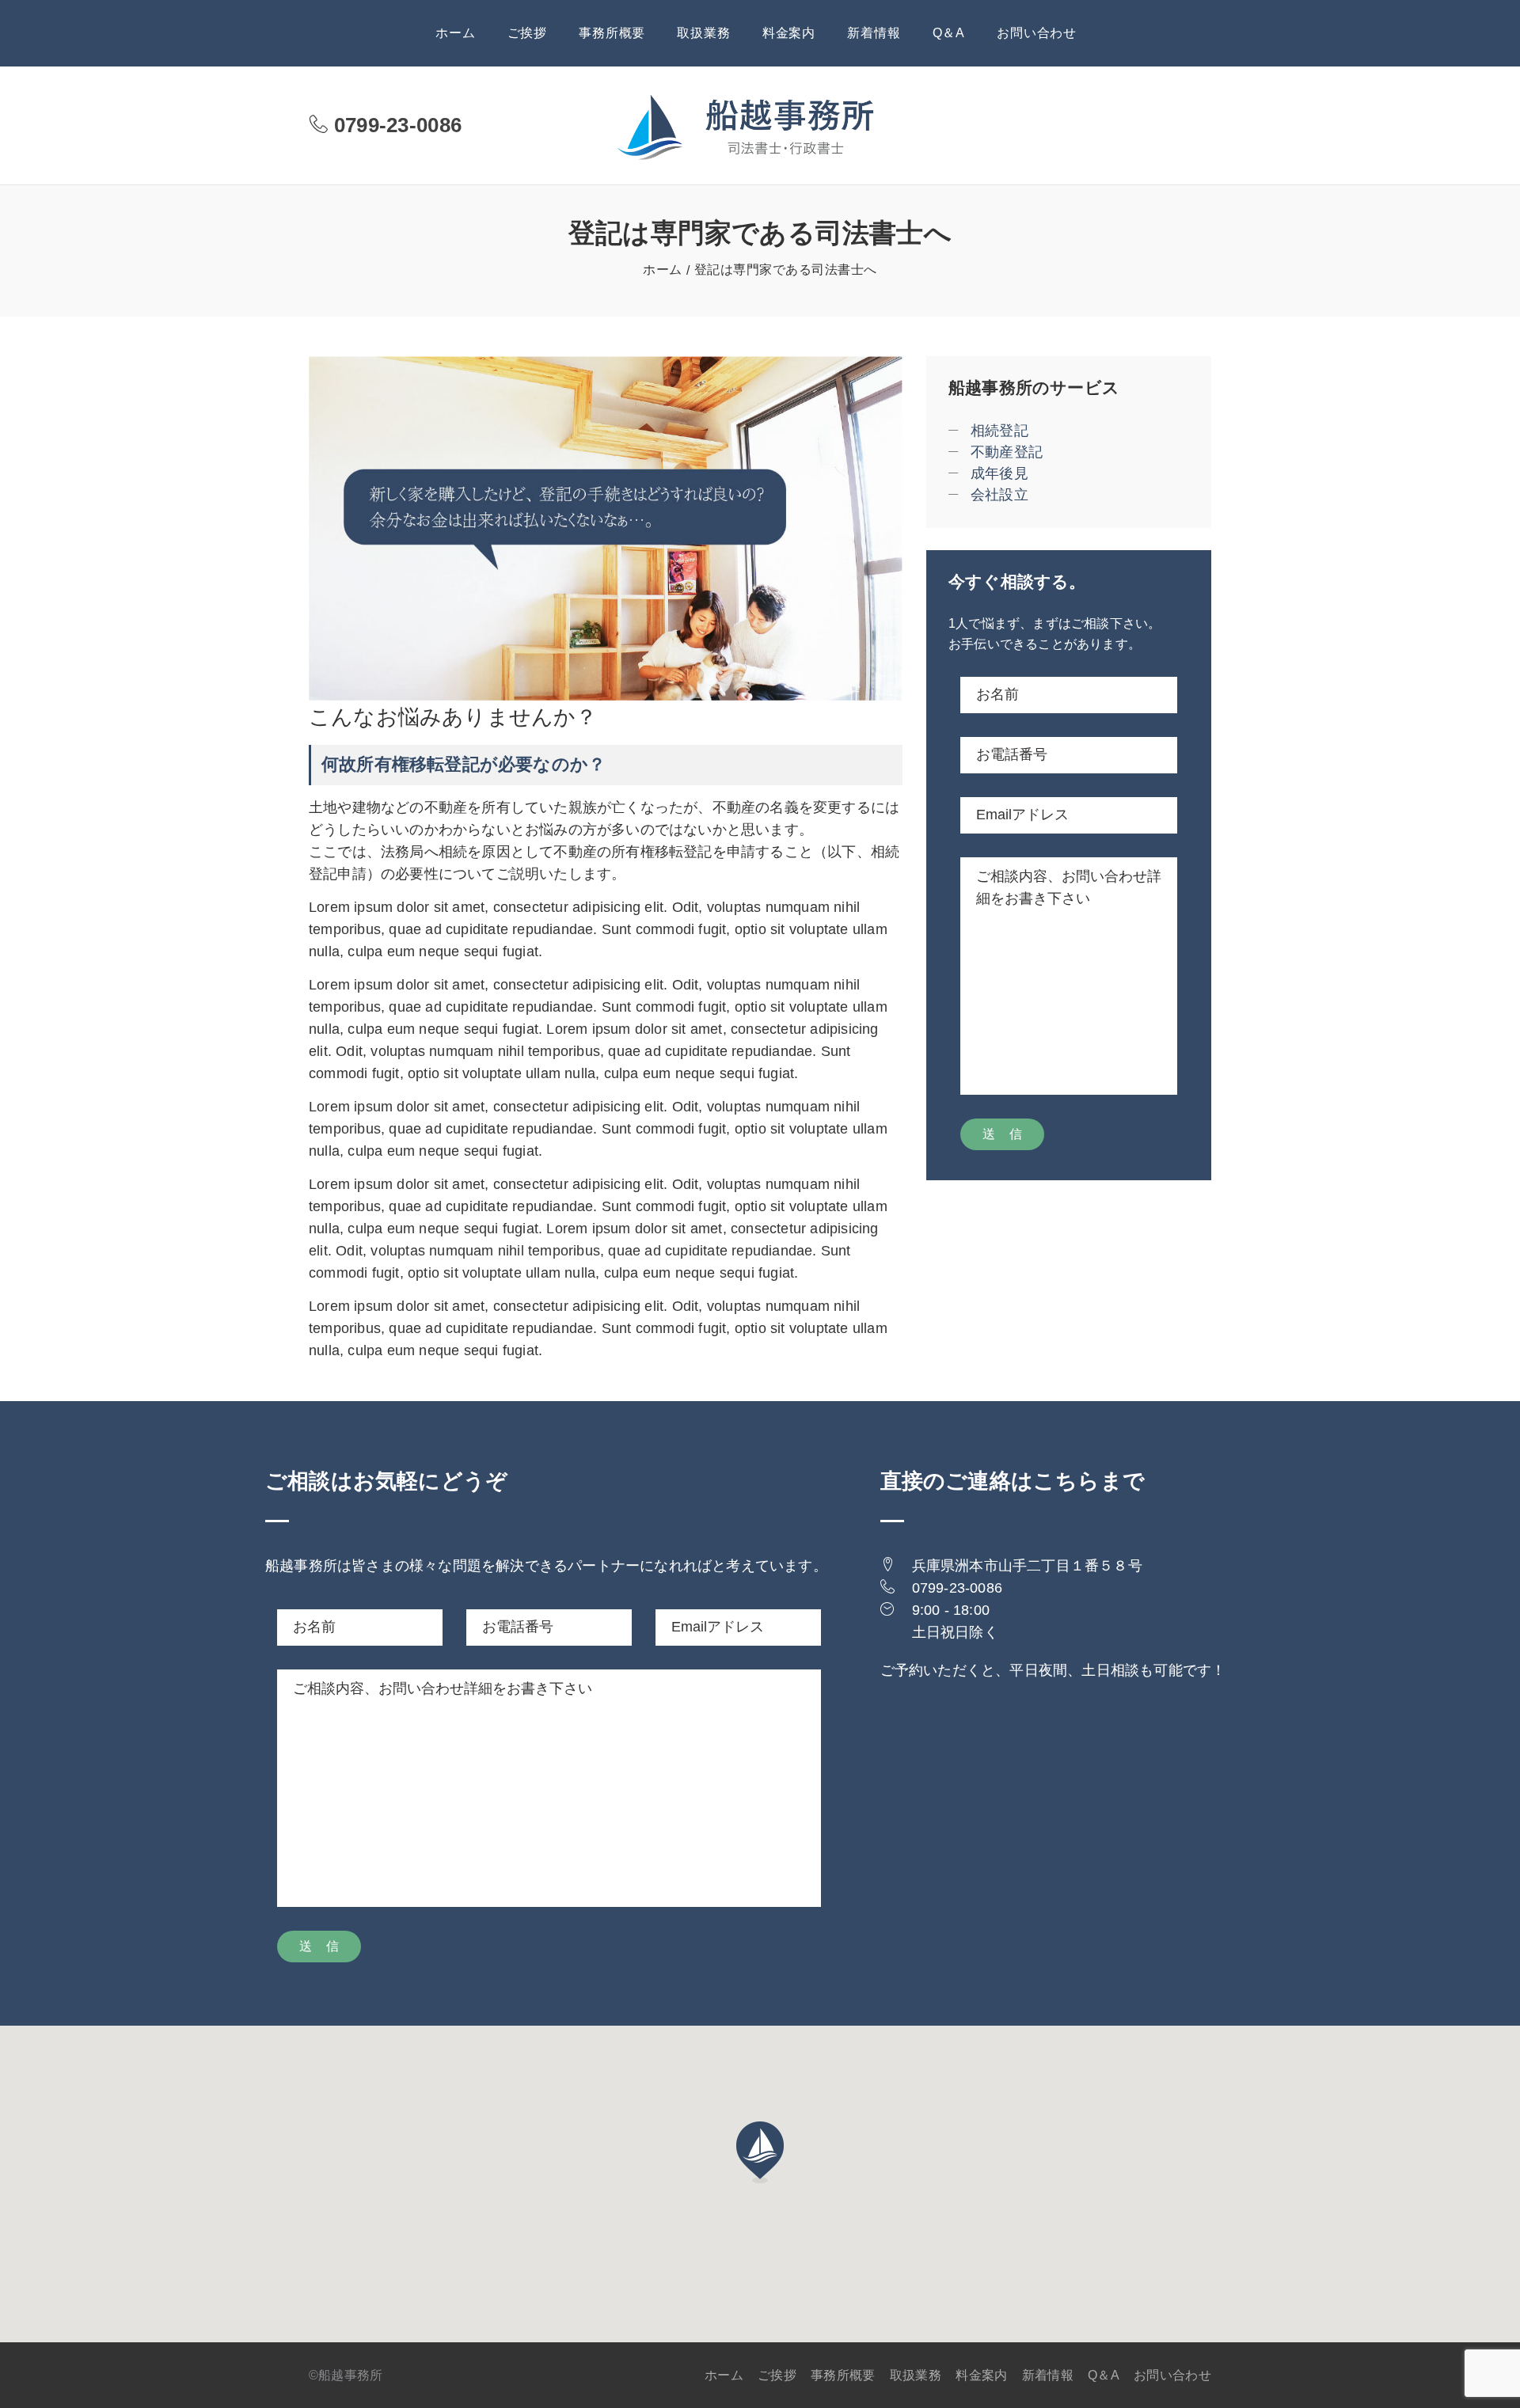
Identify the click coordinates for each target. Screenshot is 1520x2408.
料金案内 (789, 33)
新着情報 (874, 33)
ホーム (455, 33)
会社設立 (999, 495)
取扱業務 (703, 33)
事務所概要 (612, 33)
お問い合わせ (1037, 33)
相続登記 (999, 431)
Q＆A (949, 33)
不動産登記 (1007, 452)
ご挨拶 (527, 33)
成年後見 (999, 473)
